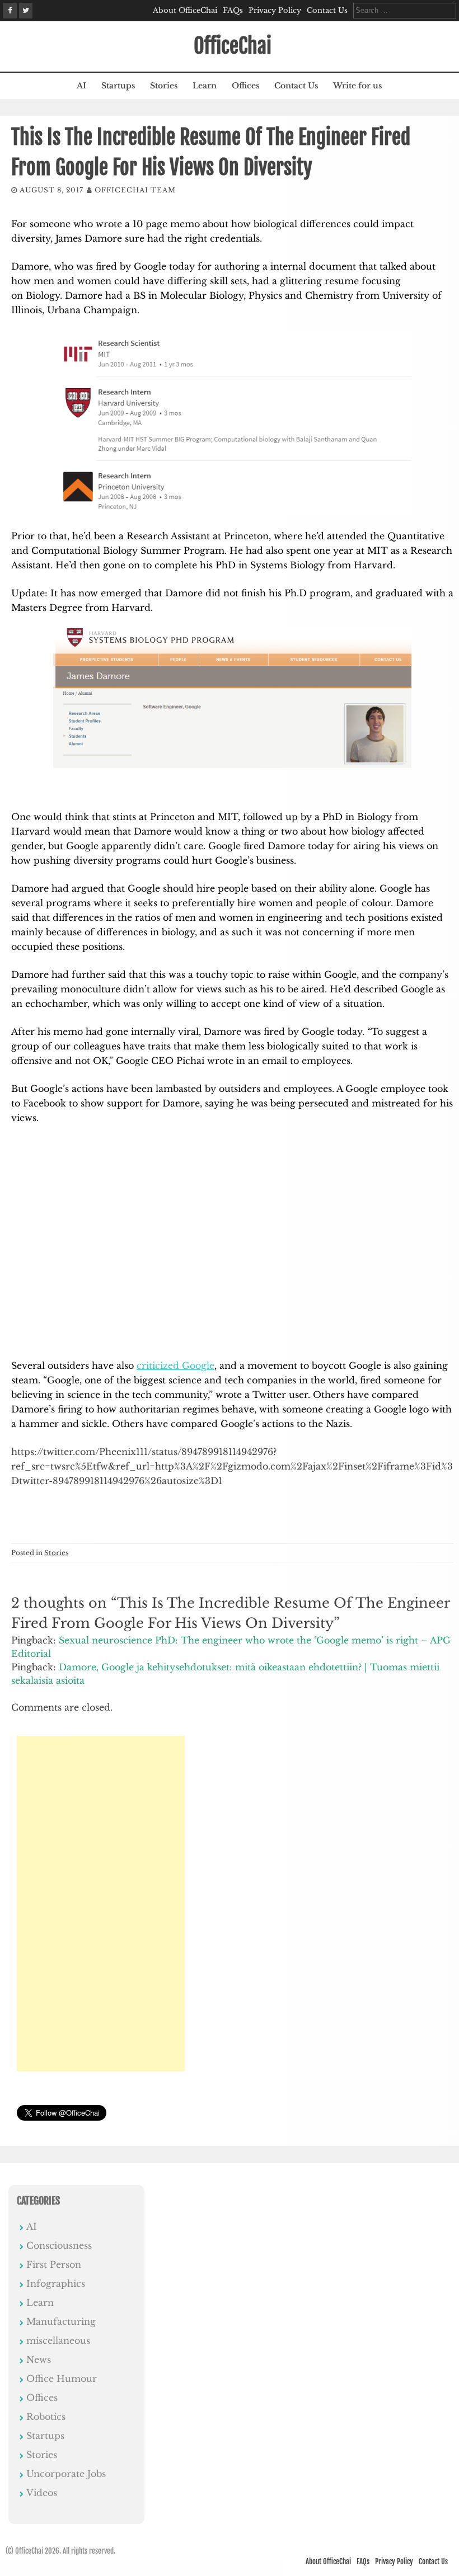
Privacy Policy (275, 10)
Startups (118, 86)
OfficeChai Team (135, 190)
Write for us (357, 86)
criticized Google (175, 1365)
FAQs (233, 10)
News (39, 2360)
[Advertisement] (101, 1904)
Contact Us (327, 10)
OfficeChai (233, 46)
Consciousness (59, 2245)
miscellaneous (58, 2340)
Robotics (46, 2417)
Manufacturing (61, 2321)
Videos (42, 2493)
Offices (245, 86)
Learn (205, 86)
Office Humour (62, 2379)
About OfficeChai (185, 10)
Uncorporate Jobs (66, 2474)
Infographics (56, 2283)
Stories (164, 86)
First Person (54, 2264)
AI (81, 86)
